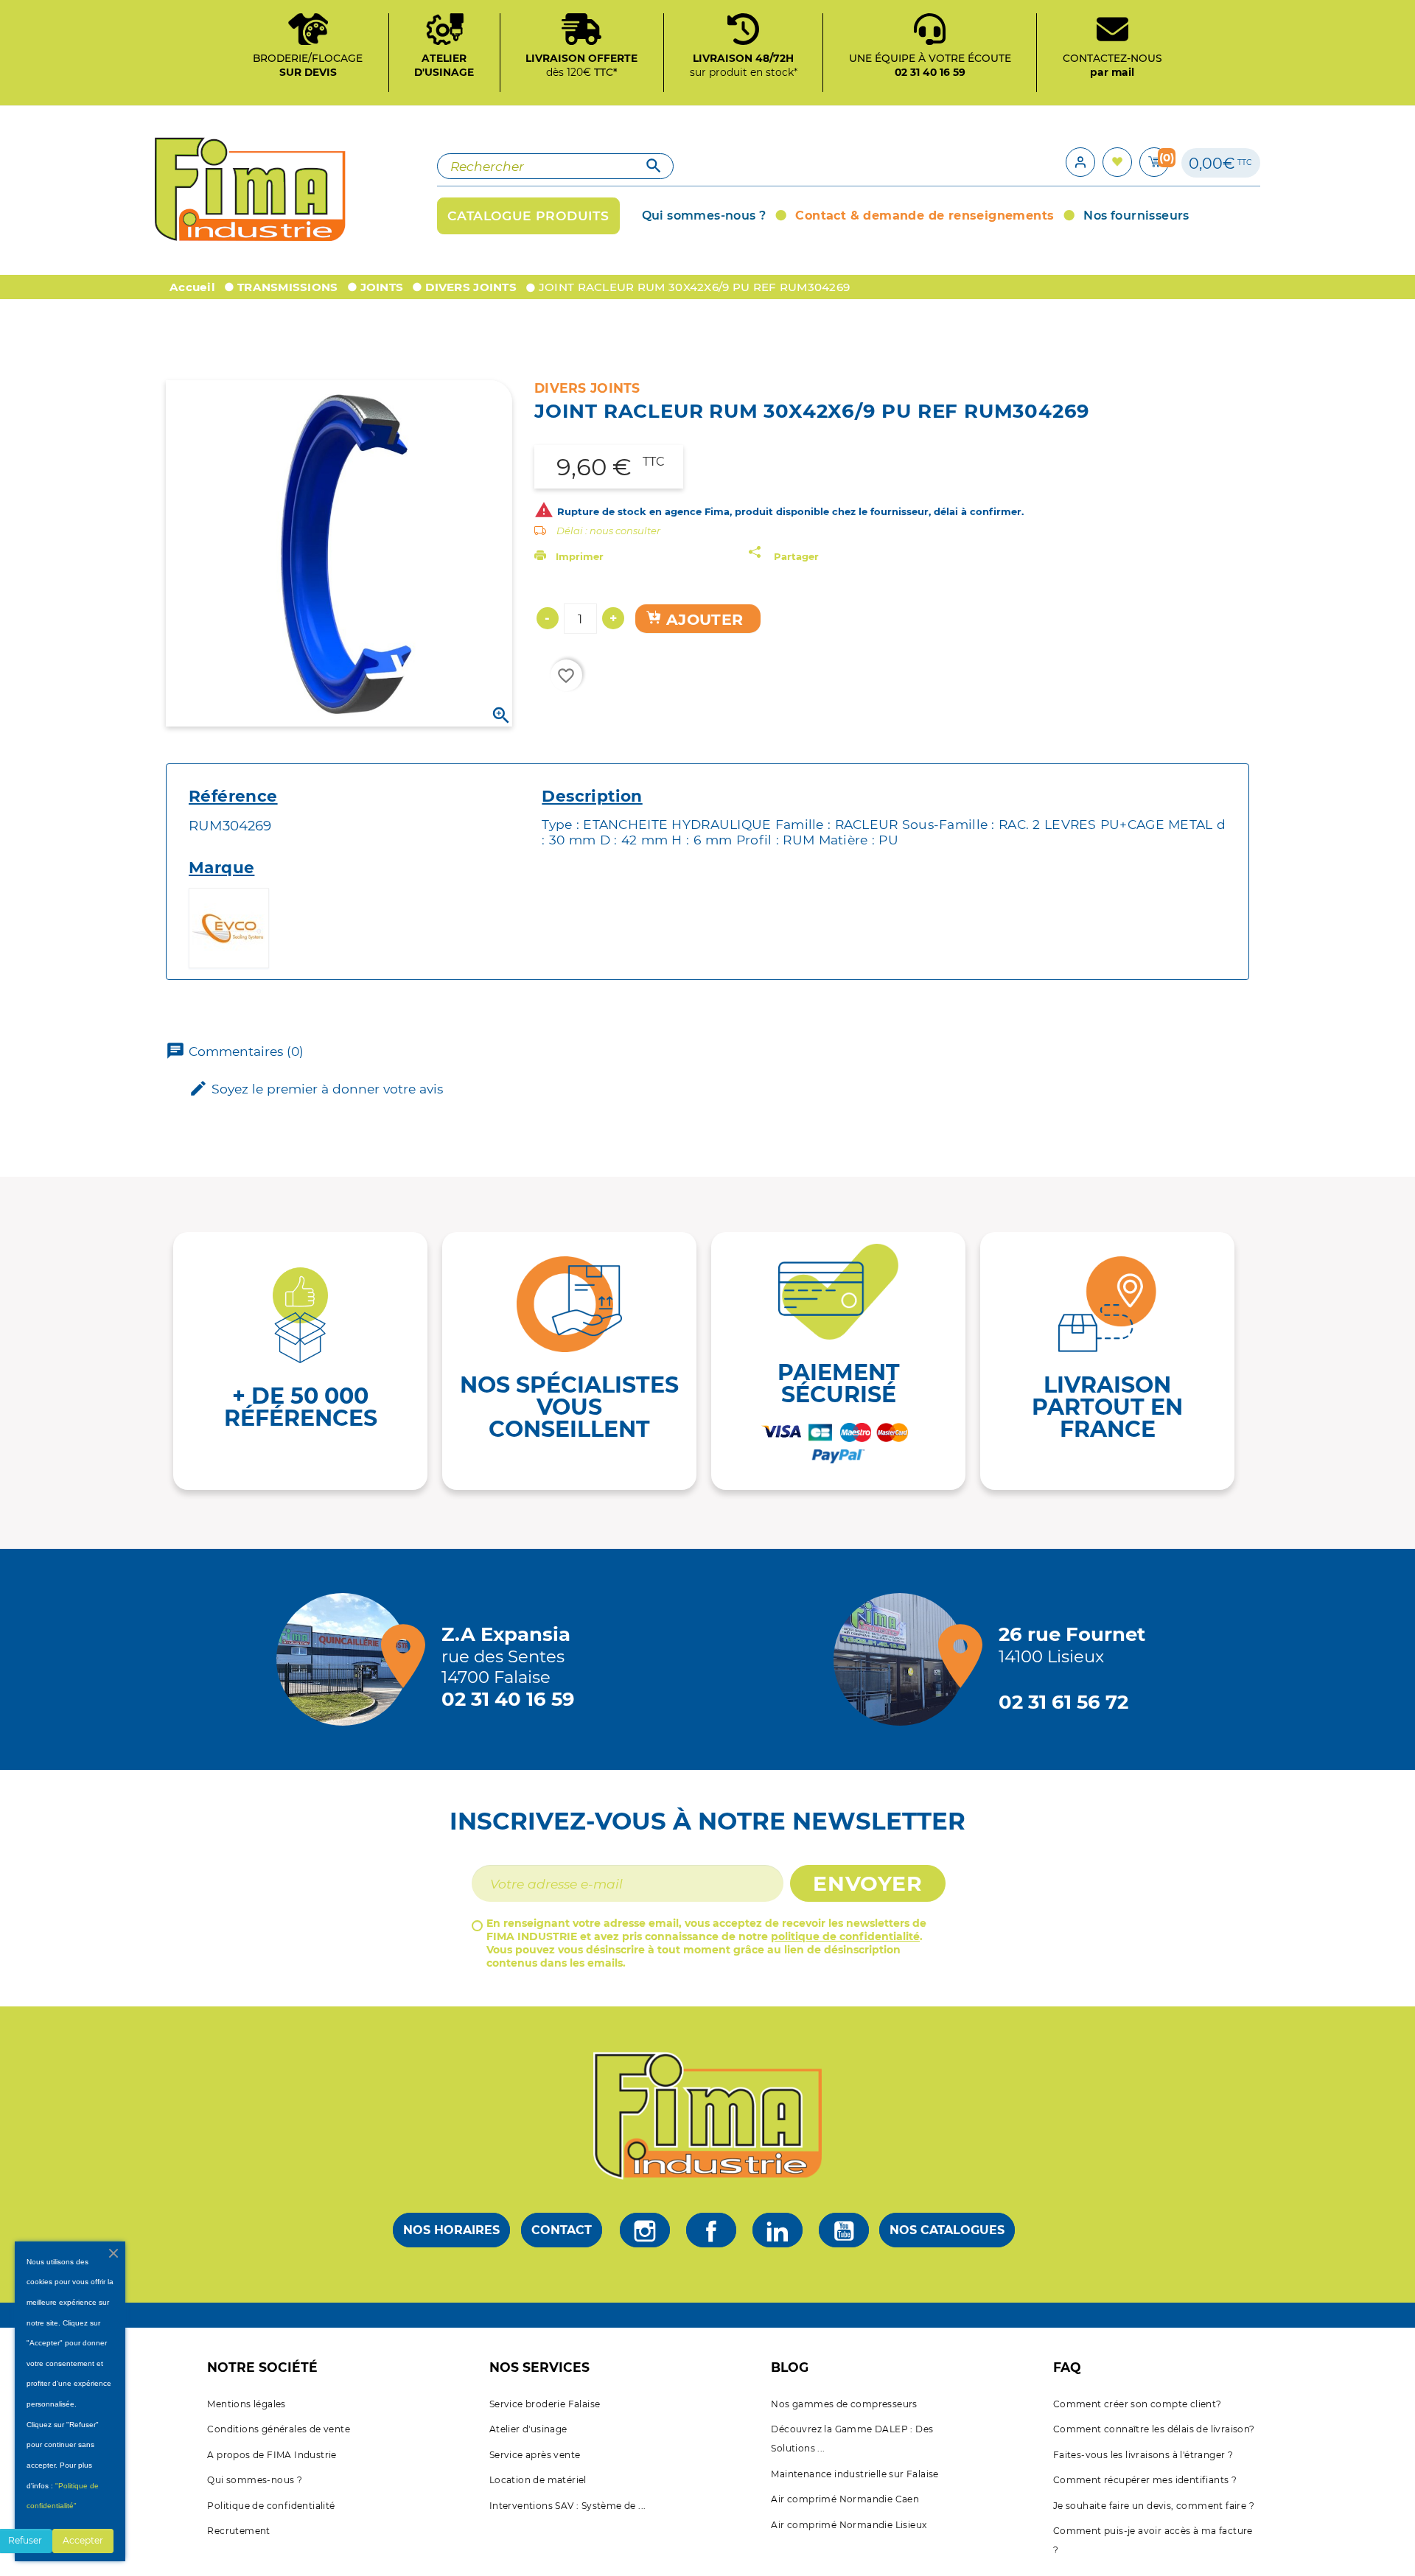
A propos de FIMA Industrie (272, 2455)
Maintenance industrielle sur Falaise (855, 2474)
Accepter (83, 2540)
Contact (562, 2230)
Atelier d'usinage (528, 2429)
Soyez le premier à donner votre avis (316, 1088)
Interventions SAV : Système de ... (568, 2506)
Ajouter (703, 619)
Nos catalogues (947, 2230)
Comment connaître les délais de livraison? (1154, 2429)
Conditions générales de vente (279, 2429)
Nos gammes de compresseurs (844, 2404)
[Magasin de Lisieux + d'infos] (904, 1659)
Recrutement (238, 2531)
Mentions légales (246, 2404)
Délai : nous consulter (608, 531)
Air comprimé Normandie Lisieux (849, 2525)
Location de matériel (538, 2480)
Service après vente (535, 2455)
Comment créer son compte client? (1138, 2404)
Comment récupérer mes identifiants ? (1145, 2480)
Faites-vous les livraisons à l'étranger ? (1143, 2455)
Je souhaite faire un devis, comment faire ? (1154, 2506)
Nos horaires (451, 2230)
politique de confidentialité (845, 1936)
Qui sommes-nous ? (255, 2480)
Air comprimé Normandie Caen (845, 2499)
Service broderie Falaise (545, 2404)
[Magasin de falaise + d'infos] (346, 1659)
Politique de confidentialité (271, 2506)
